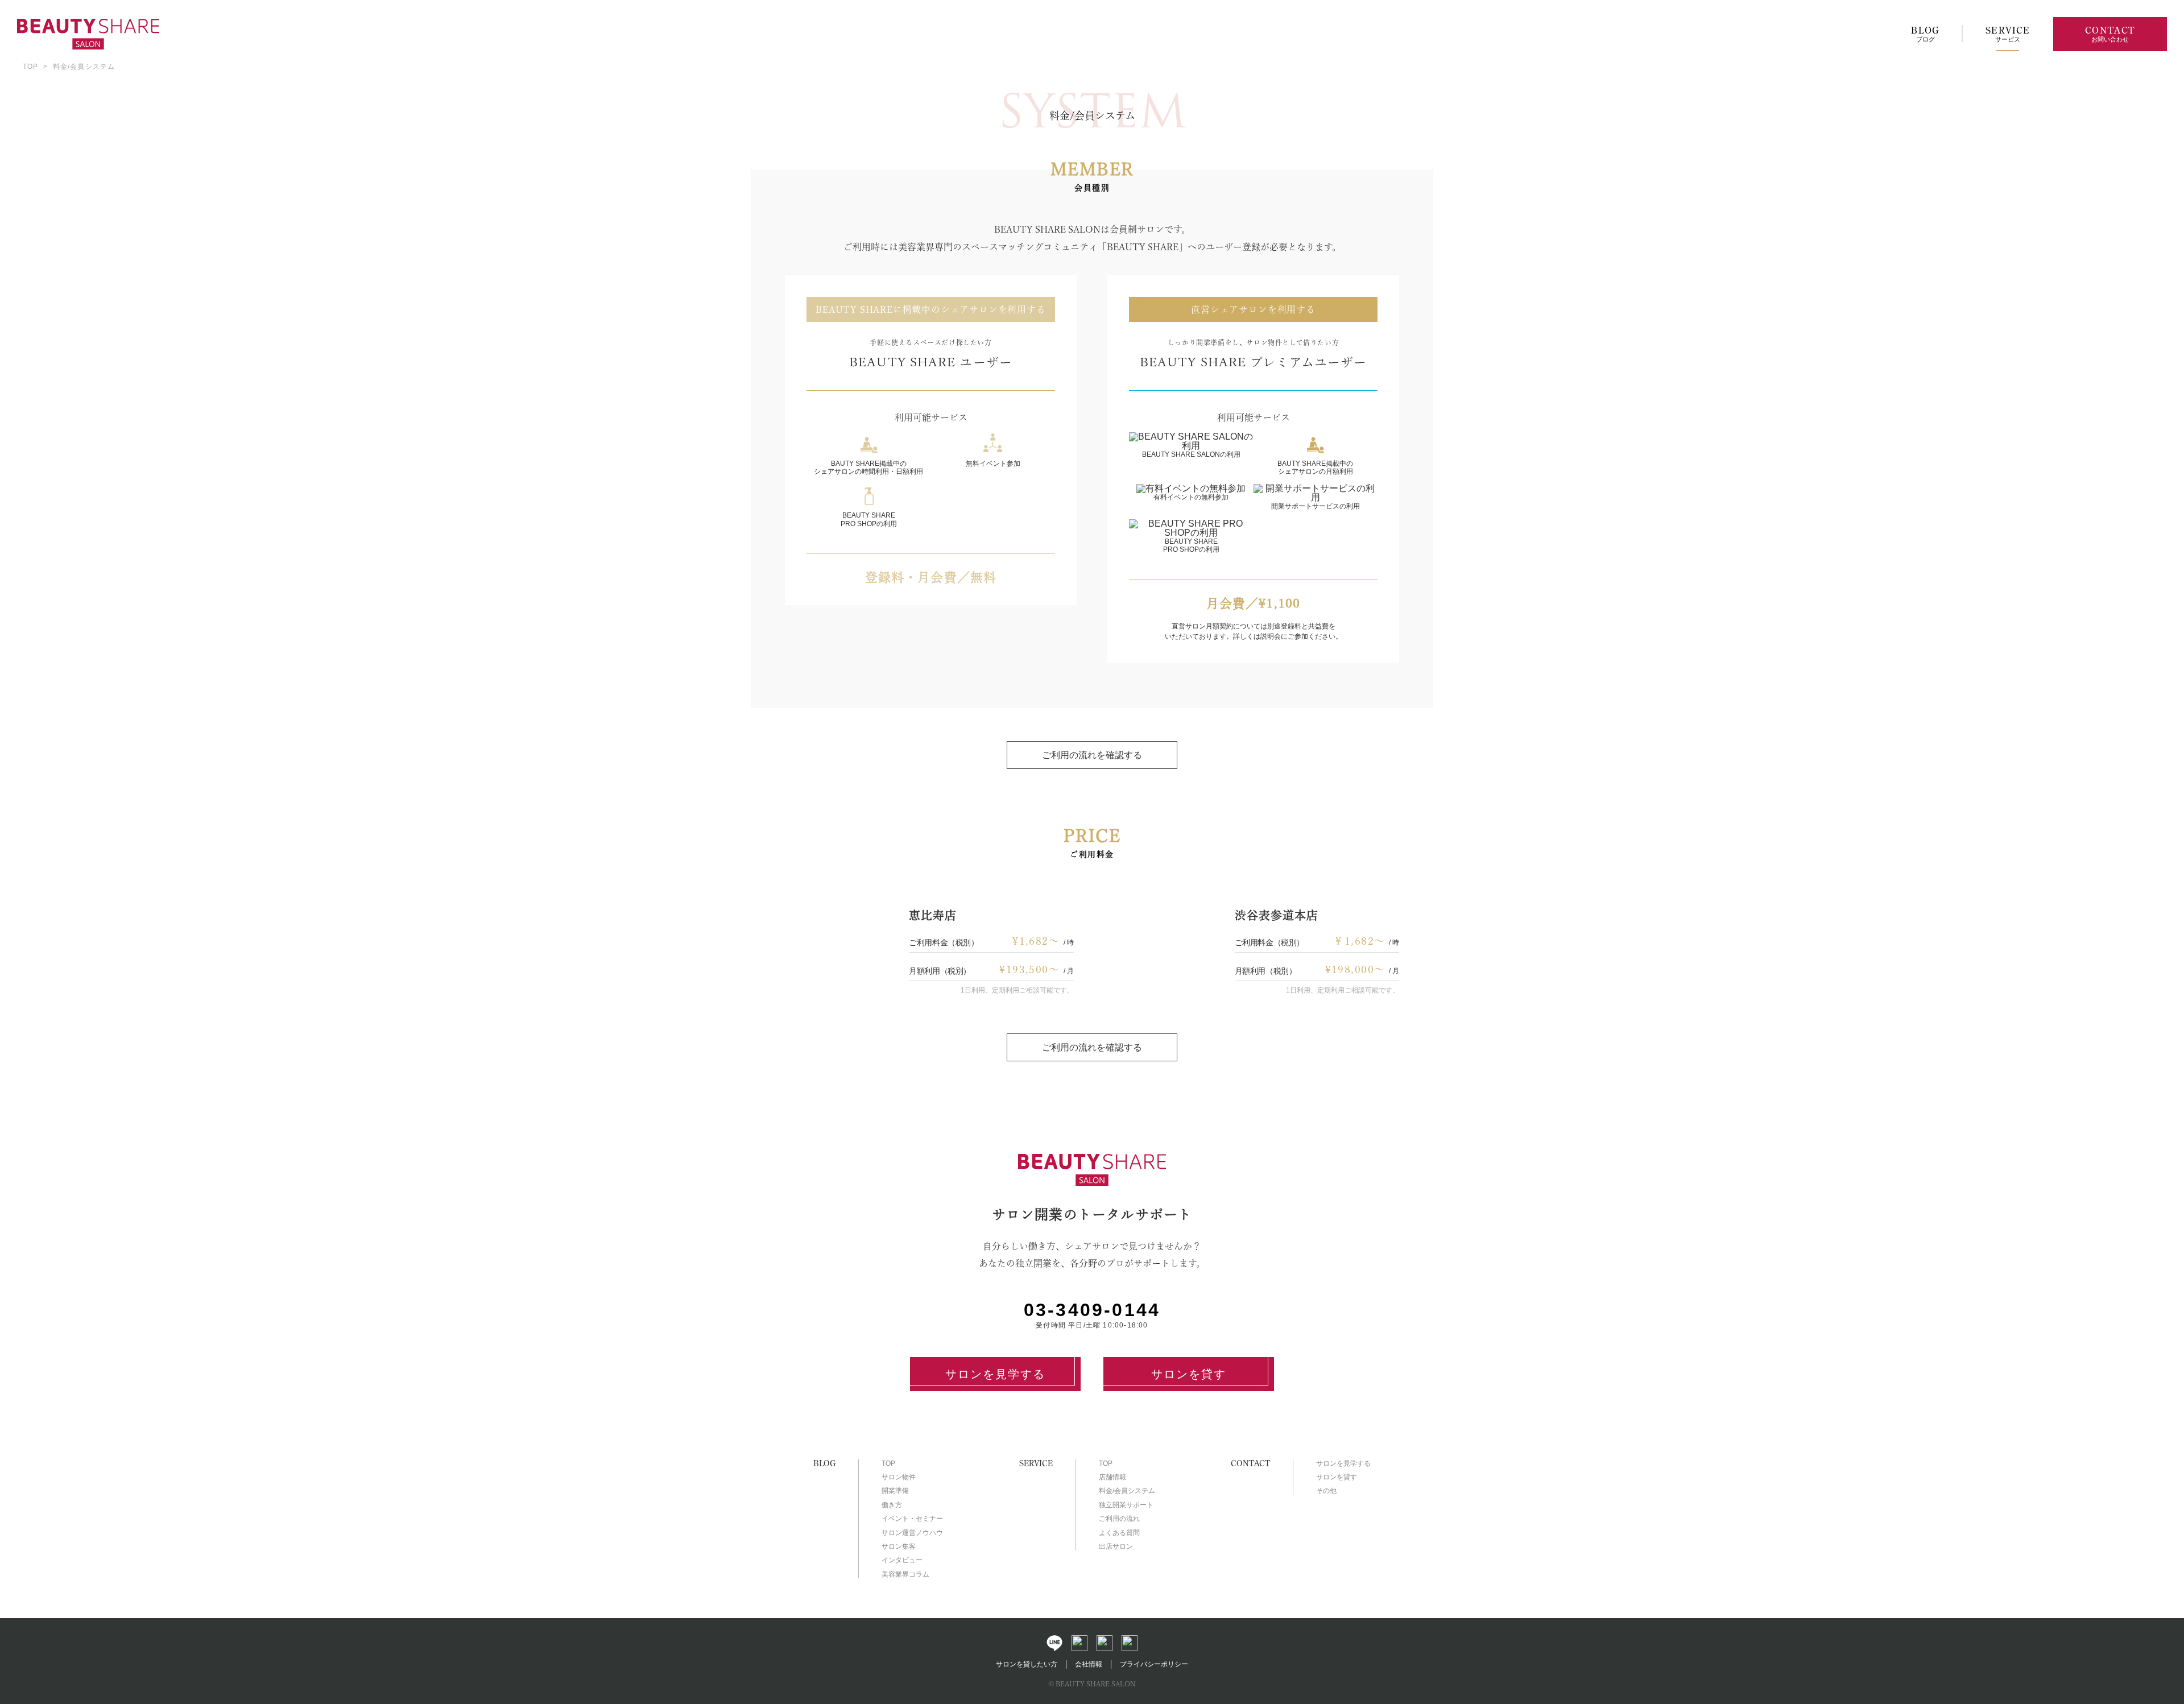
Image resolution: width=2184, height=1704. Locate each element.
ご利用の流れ (1119, 1519)
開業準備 (895, 1491)
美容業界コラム (905, 1574)
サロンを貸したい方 (1027, 1664)
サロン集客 (899, 1546)
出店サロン (1116, 1546)
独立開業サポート (1126, 1505)
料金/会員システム (1127, 1491)
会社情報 (1089, 1664)
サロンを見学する (995, 1374)
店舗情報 (1112, 1477)
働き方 (892, 1505)
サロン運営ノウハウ (912, 1533)
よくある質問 (1119, 1533)
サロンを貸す (1189, 1374)
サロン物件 (899, 1477)
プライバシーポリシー (1154, 1664)
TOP (31, 67)
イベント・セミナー (912, 1519)
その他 (1326, 1491)
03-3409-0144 (1092, 1310)
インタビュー (902, 1560)
